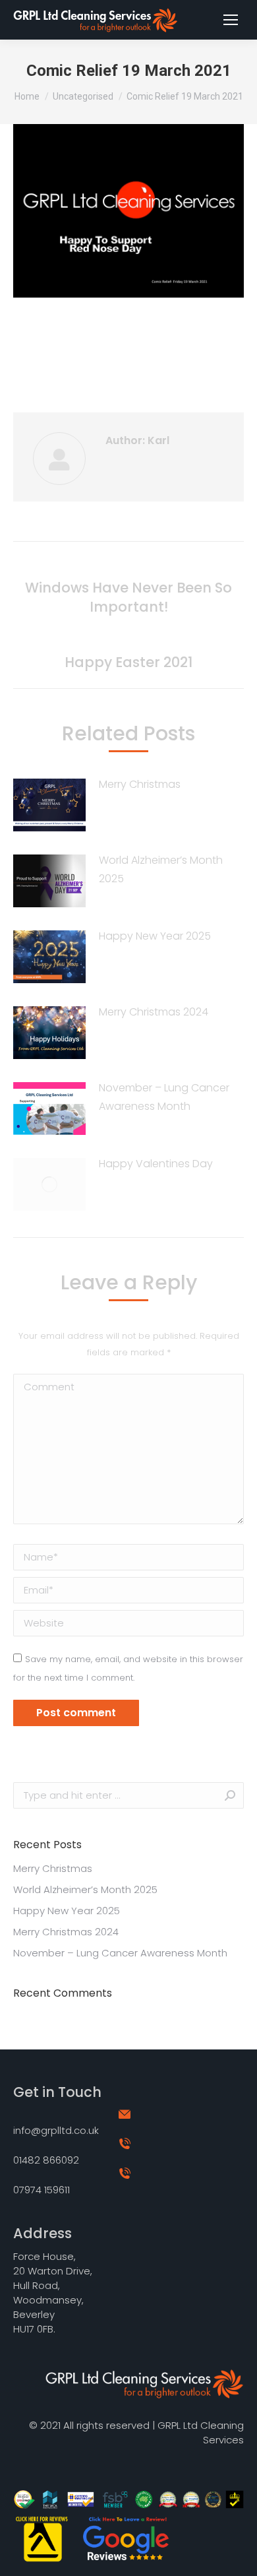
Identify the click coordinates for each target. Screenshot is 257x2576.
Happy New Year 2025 (155, 936)
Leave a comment (128, 368)
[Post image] (49, 805)
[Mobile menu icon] (231, 20)
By (149, 351)
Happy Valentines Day (156, 1164)
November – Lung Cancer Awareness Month (164, 1097)
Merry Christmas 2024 (154, 1012)
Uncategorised (93, 351)
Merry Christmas (140, 784)
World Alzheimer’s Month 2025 (161, 869)
